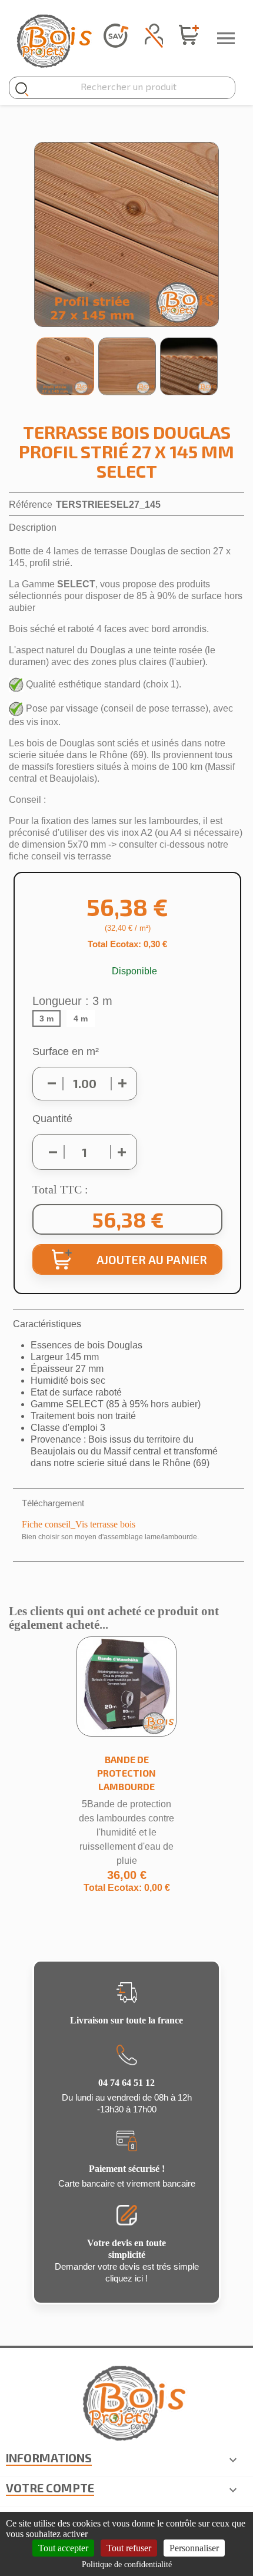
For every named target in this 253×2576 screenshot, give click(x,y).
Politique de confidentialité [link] (127, 2565)
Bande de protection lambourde (126, 1773)
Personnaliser (194, 2548)
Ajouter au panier (152, 1259)
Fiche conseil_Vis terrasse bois (79, 1524)
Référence (31, 505)
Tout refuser (129, 2548)
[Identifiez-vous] (154, 33)
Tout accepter (63, 2548)
